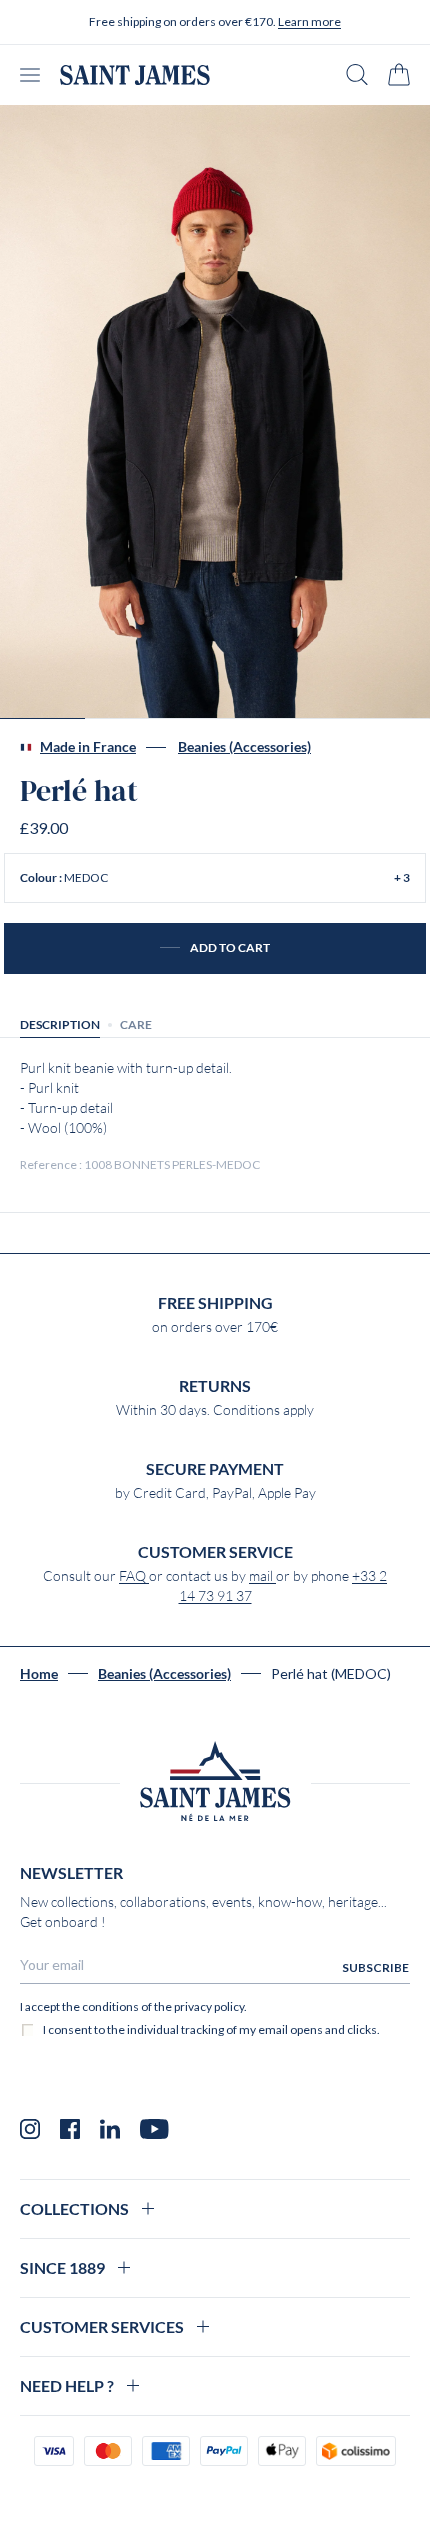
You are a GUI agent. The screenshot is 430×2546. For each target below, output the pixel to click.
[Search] (357, 74)
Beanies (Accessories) (244, 747)
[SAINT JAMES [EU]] (135, 75)
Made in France (88, 747)
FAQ (134, 1576)
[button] (215, 878)
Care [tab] (136, 1024)
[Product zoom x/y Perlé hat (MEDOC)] (215, 412)
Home (39, 1674)
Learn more (309, 21)
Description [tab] (60, 1024)
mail (262, 1576)
